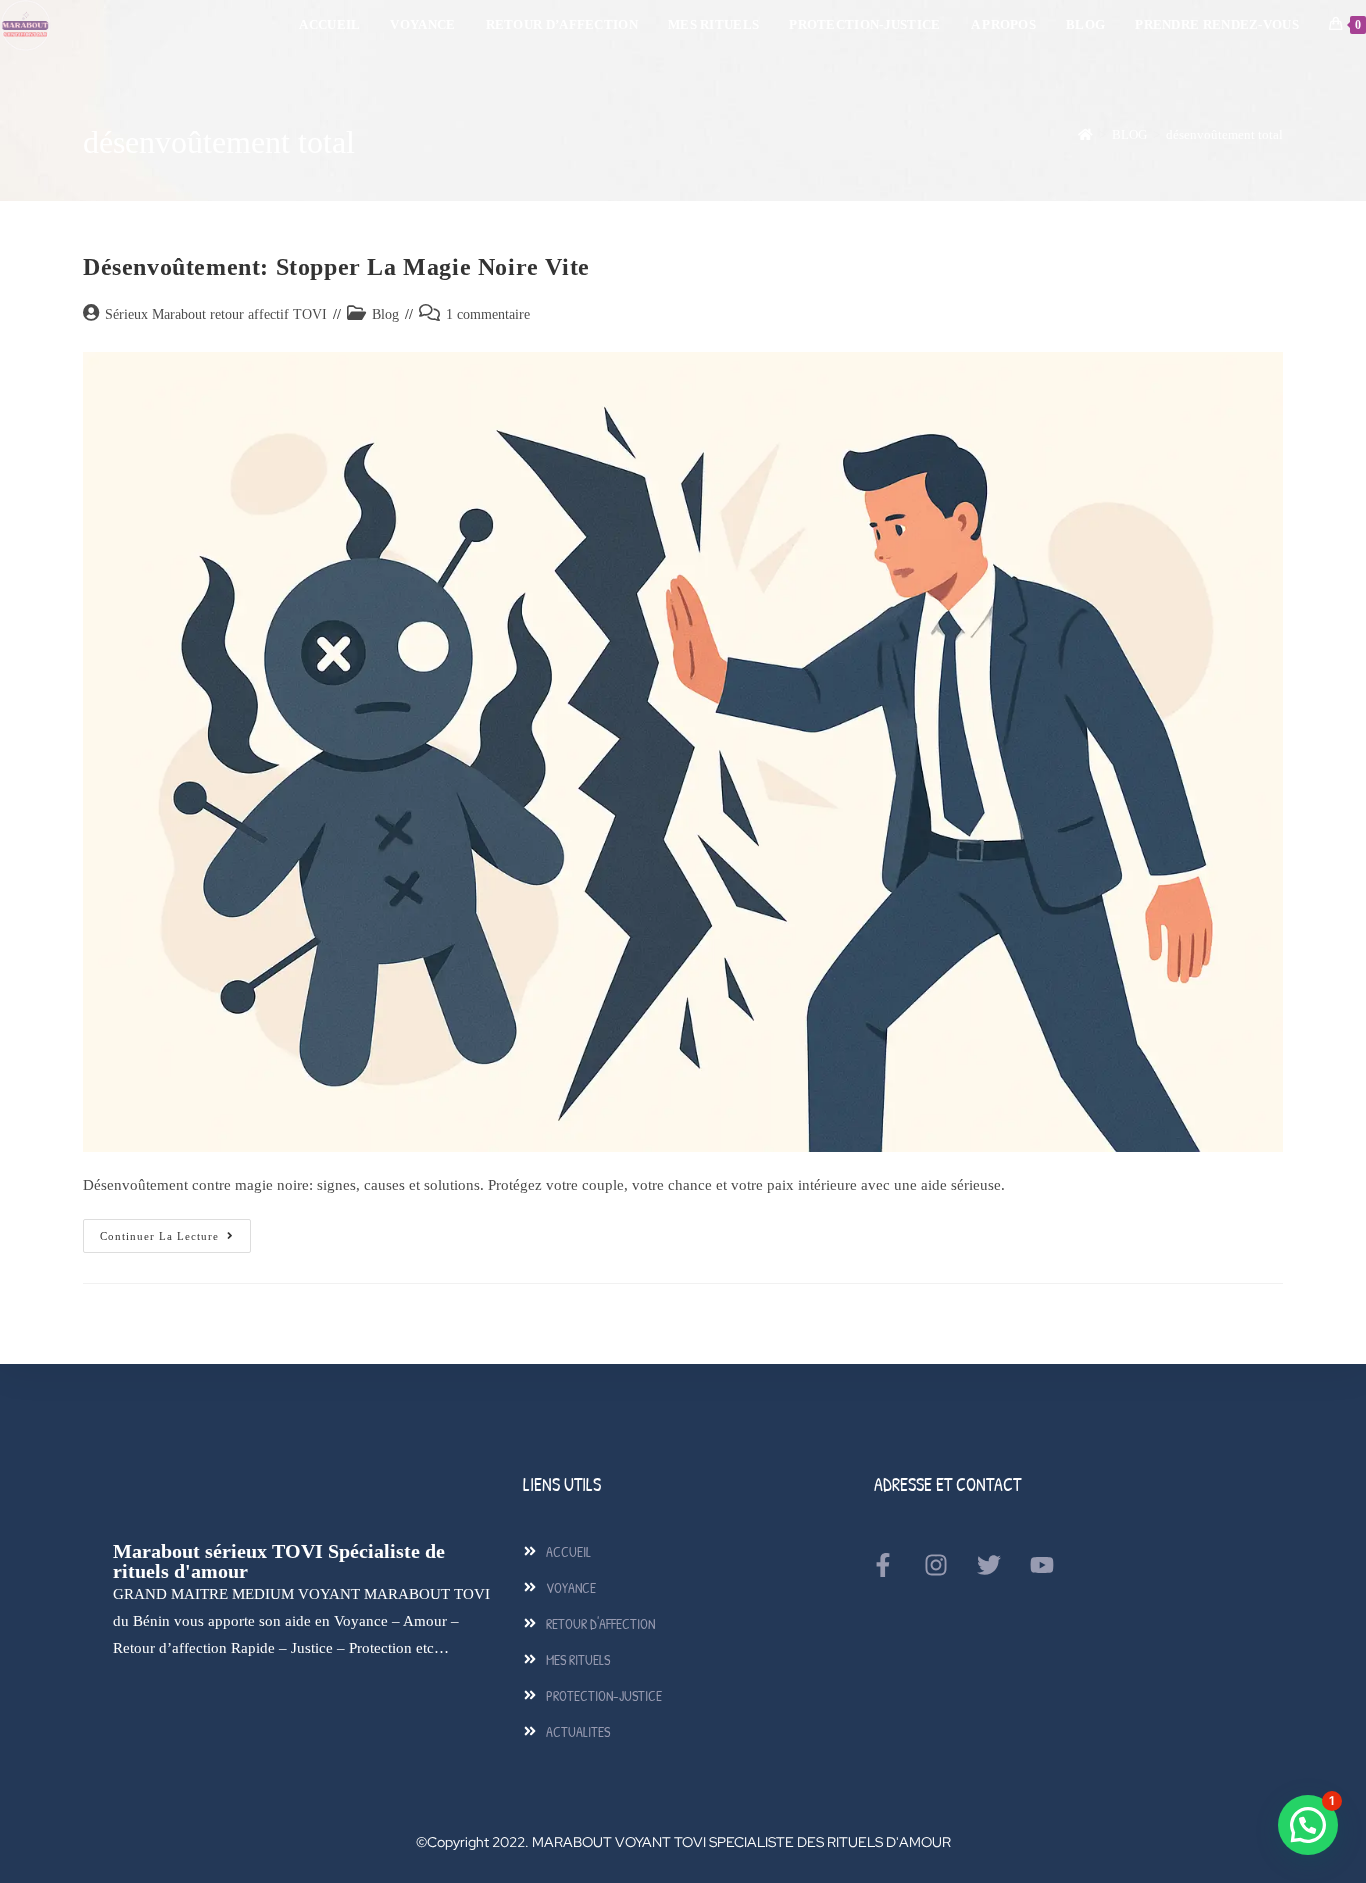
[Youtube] (1042, 1565)
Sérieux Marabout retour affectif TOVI (216, 314)
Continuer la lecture (175, 1230)
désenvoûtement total (1224, 134)
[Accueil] (1085, 134)
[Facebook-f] (883, 1565)
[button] (1308, 1825)
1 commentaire (488, 314)
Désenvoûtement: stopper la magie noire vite (336, 267)
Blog (385, 314)
